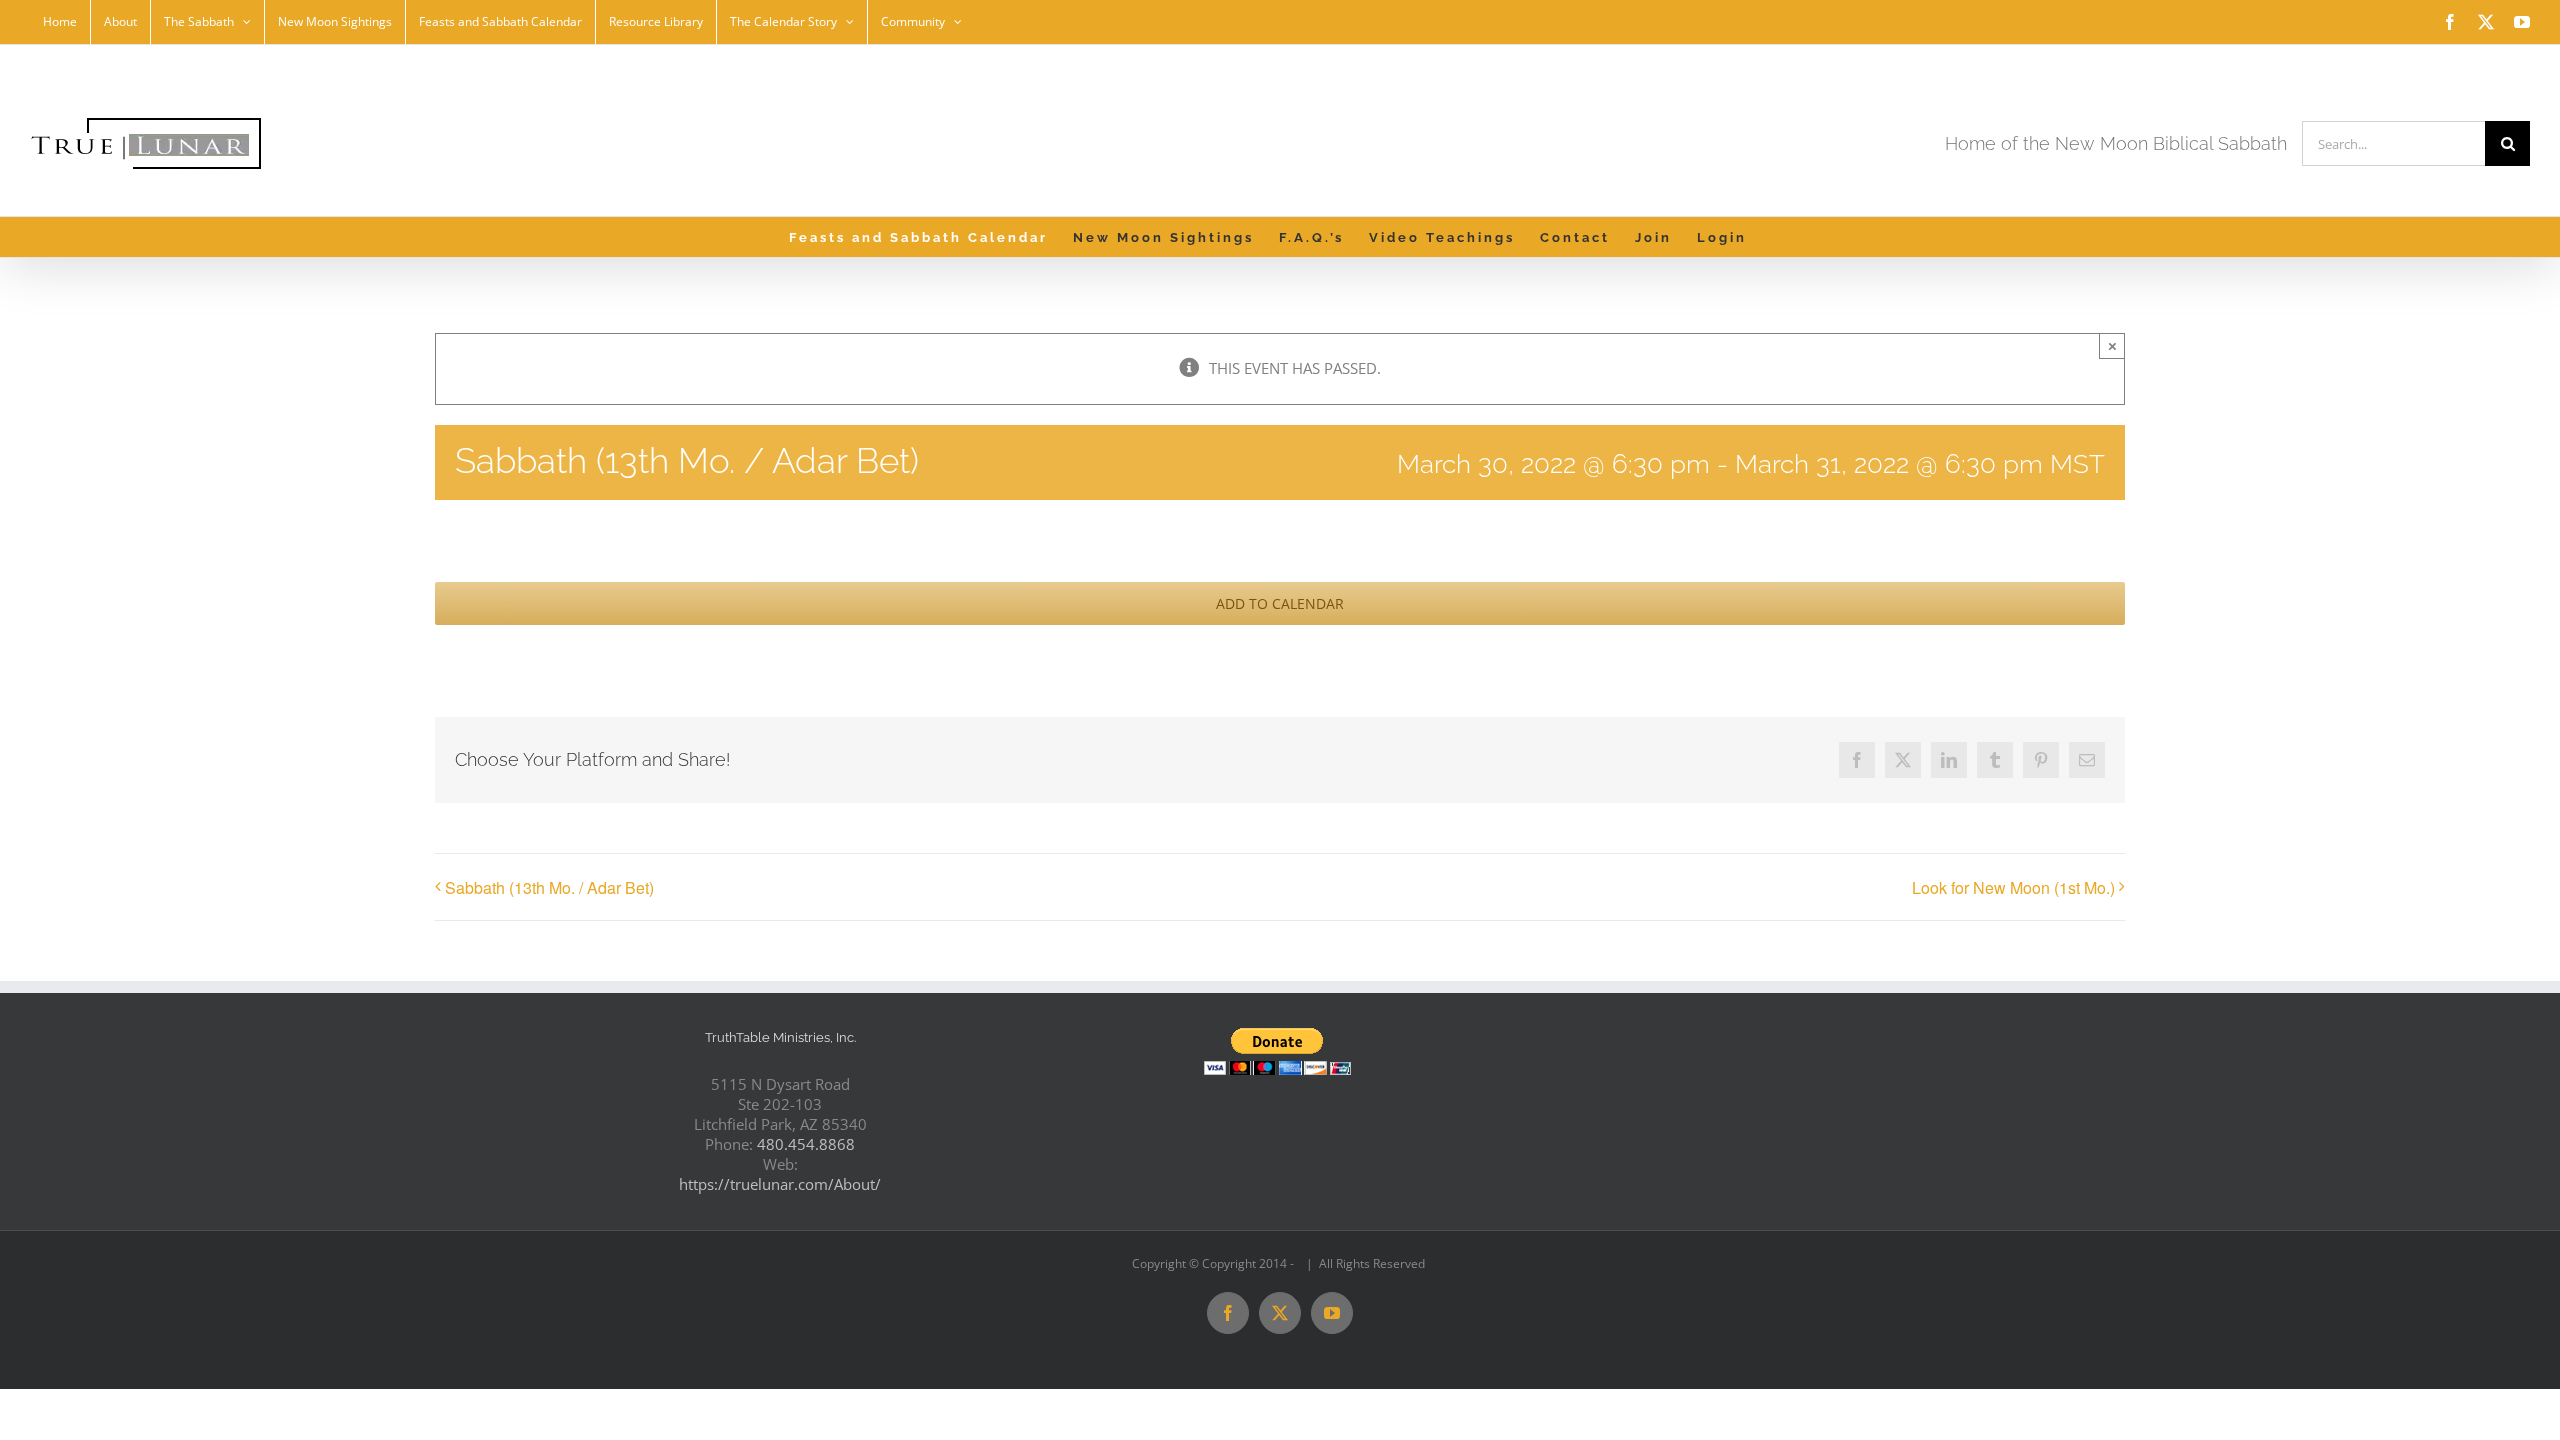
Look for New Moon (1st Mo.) (2013, 887)
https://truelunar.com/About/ (780, 1184)
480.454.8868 (806, 1144)
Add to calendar (1280, 603)
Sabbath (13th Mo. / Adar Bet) (549, 887)
